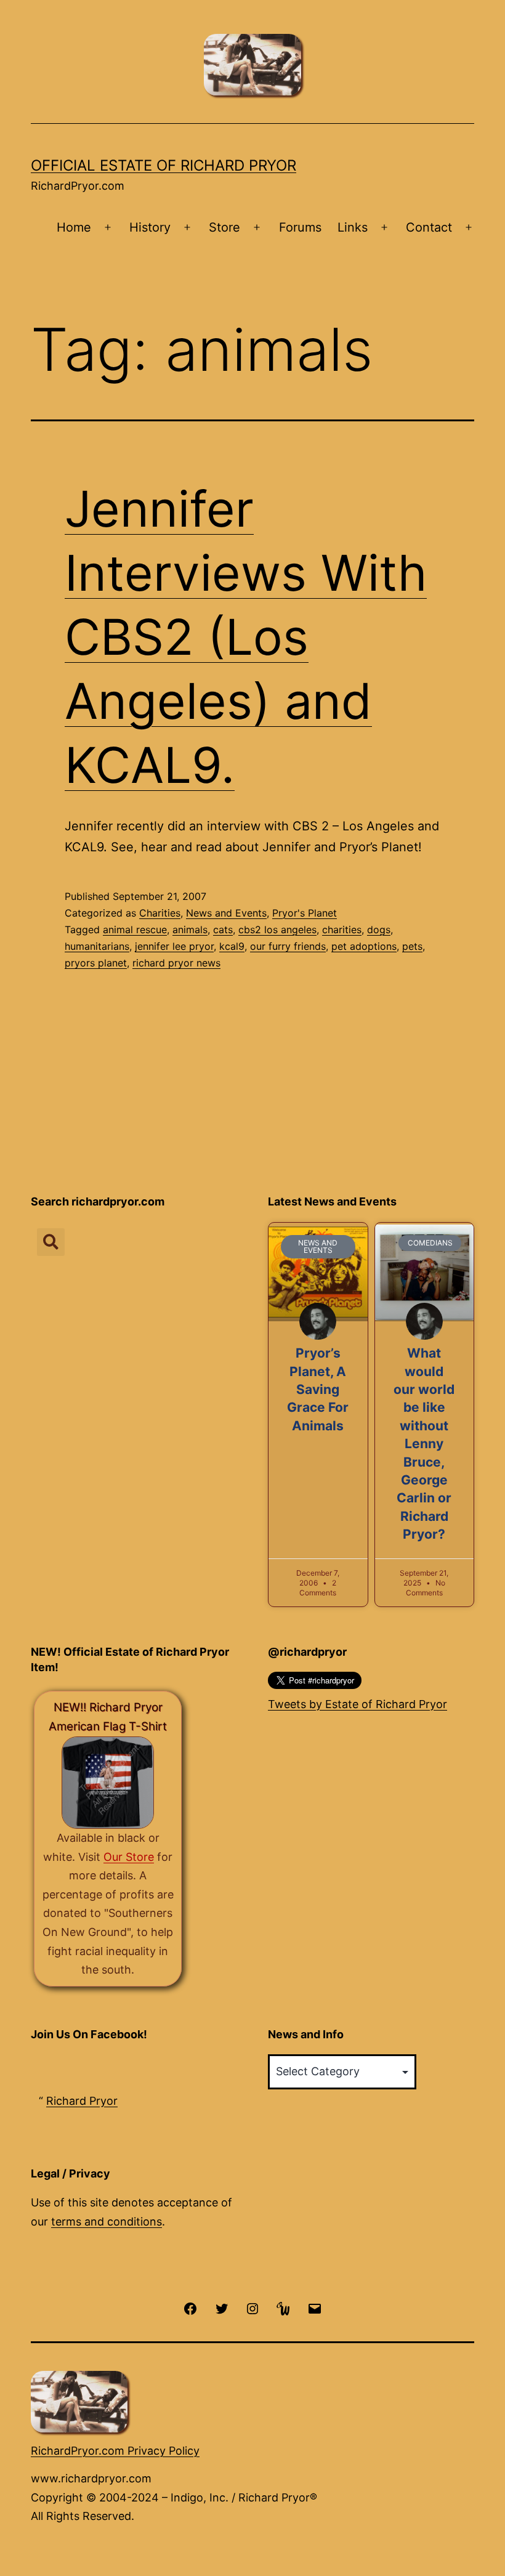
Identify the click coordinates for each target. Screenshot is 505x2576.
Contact (429, 227)
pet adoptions (364, 946)
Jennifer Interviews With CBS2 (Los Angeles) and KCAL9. (246, 637)
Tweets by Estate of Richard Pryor (358, 1704)
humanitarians (97, 946)
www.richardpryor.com (91, 2478)
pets (412, 946)
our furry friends (288, 946)
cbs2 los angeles (277, 930)
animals (190, 930)
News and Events (226, 913)
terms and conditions (107, 2222)
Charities (160, 913)
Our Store (129, 1857)
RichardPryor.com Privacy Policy (115, 2451)
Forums (300, 227)
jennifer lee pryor (174, 946)
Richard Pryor (82, 2101)
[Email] (315, 2308)
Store (224, 227)
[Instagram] (252, 2308)
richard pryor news (176, 963)
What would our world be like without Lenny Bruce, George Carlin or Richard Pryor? (424, 1444)
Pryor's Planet (305, 913)
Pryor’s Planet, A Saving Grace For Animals (318, 1389)
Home (74, 227)
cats (223, 930)
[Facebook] (190, 2308)
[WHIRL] (283, 2308)
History (150, 227)
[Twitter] (221, 2308)
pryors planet (96, 963)
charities (342, 930)
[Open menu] (108, 228)
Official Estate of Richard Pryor (164, 165)
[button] (51, 1242)
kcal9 (232, 946)
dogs (379, 930)
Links (353, 227)
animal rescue (135, 930)
